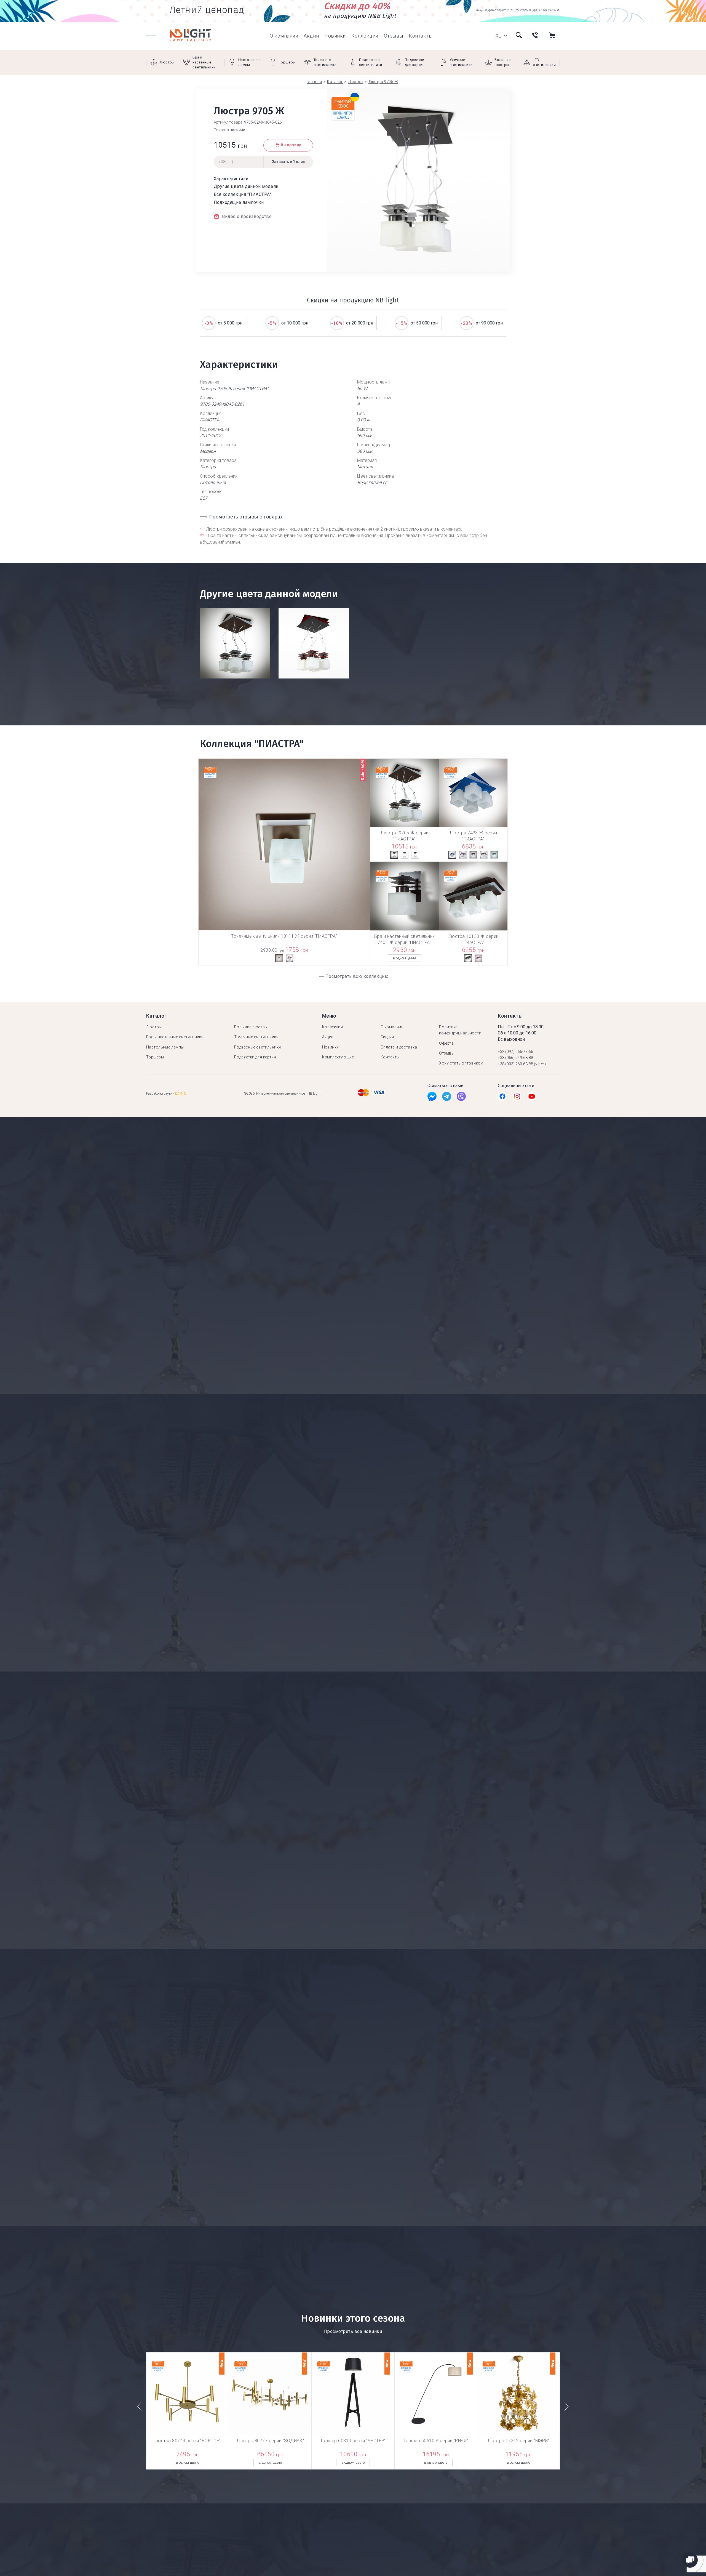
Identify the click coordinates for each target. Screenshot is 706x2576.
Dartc (181, 1093)
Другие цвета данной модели (246, 186)
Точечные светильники (256, 1037)
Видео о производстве (247, 216)
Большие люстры (251, 1027)
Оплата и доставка (399, 1047)
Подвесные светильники (258, 1047)
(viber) (540, 1064)
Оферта (446, 1043)
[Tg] (447, 1098)
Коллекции (365, 36)
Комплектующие (338, 1057)
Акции (311, 36)
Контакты (421, 36)
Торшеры (155, 1057)
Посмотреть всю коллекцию (357, 976)
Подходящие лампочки (239, 202)
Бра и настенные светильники (175, 1037)
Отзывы (394, 36)
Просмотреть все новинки (353, 2331)
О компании (284, 36)
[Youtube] (532, 1098)
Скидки (387, 1037)
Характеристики (231, 179)
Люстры (154, 1027)
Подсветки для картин (255, 1057)
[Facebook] (432, 1098)
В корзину (291, 145)
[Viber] (461, 1098)
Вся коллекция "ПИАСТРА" (243, 194)
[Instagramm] (517, 1098)
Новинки (335, 36)
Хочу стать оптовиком (461, 1063)
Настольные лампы (165, 1047)
